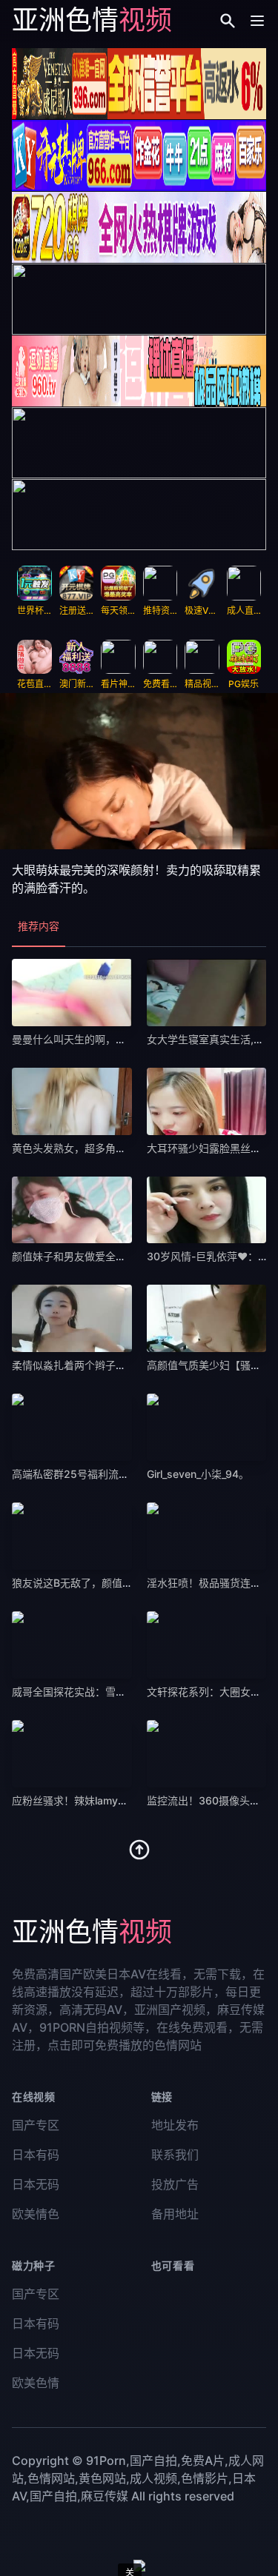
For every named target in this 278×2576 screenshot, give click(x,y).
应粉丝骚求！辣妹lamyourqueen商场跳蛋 (109, 1800)
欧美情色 (36, 2214)
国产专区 (36, 2125)
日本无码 (36, 2184)
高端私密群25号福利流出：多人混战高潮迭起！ (122, 1474)
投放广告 (175, 2184)
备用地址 (175, 2214)
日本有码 (36, 2155)
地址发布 (175, 2125)
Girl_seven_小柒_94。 (198, 1474)
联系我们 (175, 2155)
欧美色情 (36, 2383)
